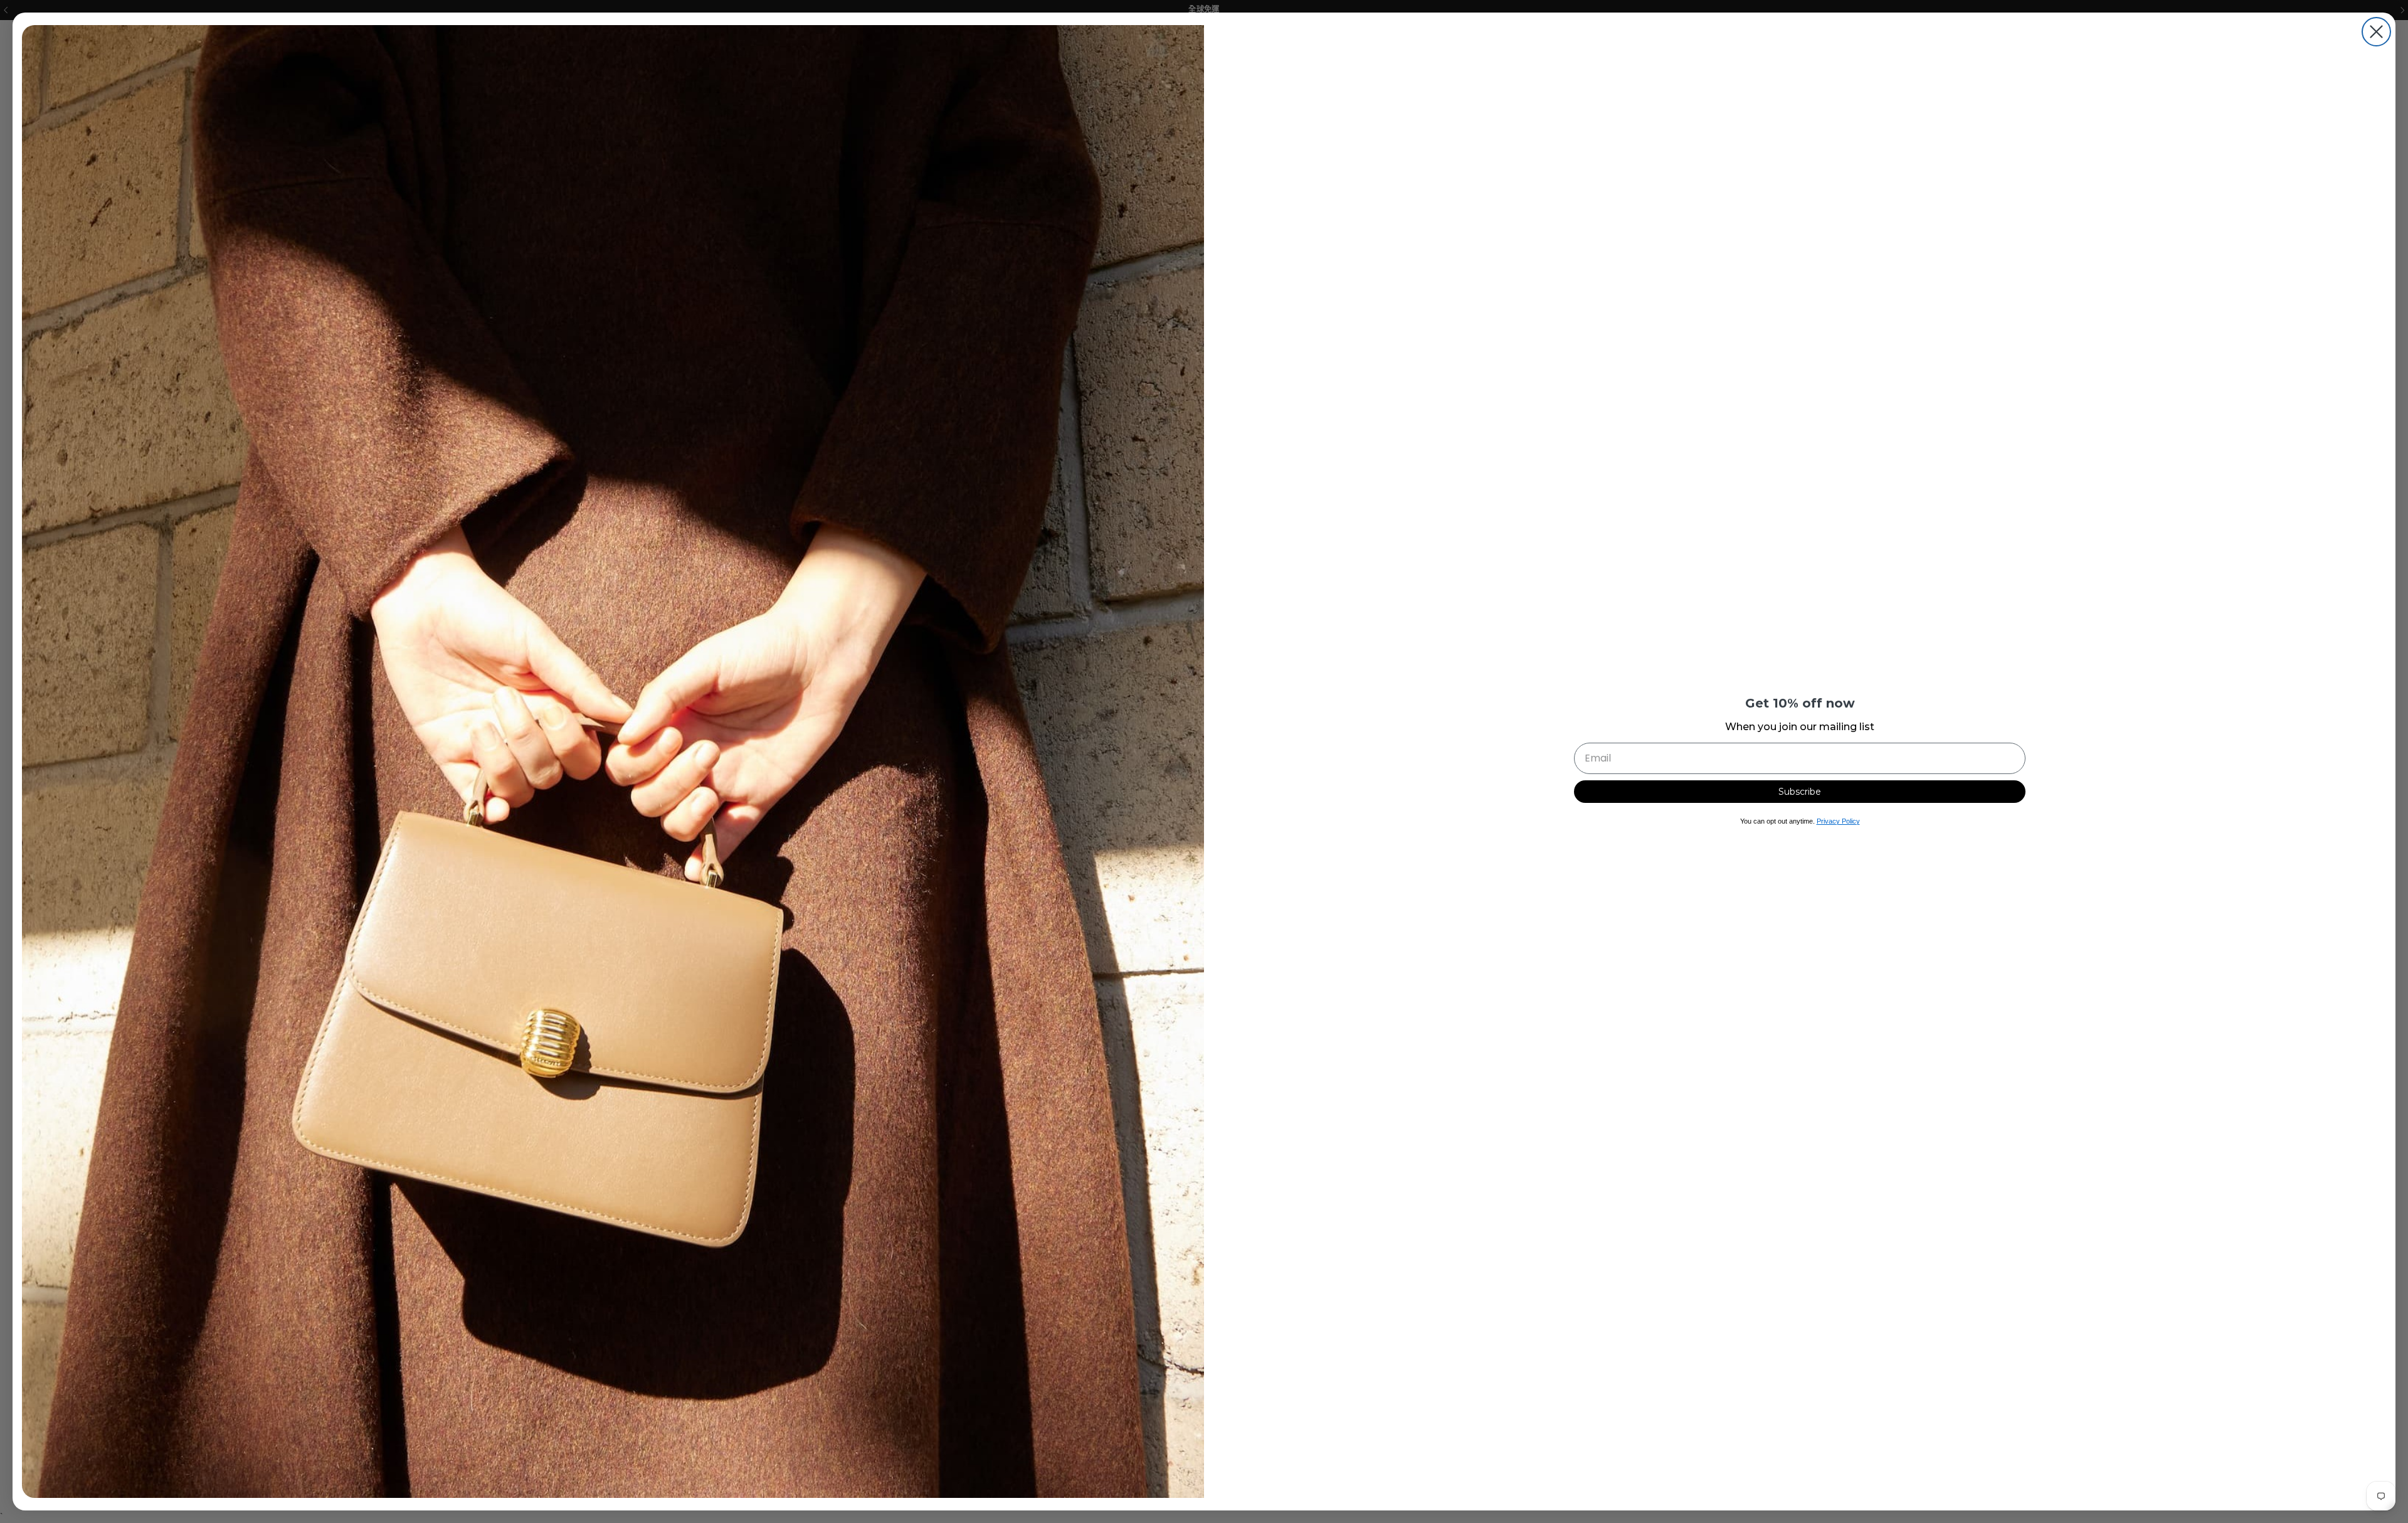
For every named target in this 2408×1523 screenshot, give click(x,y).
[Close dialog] (2376, 32)
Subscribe (1800, 792)
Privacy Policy (1838, 821)
